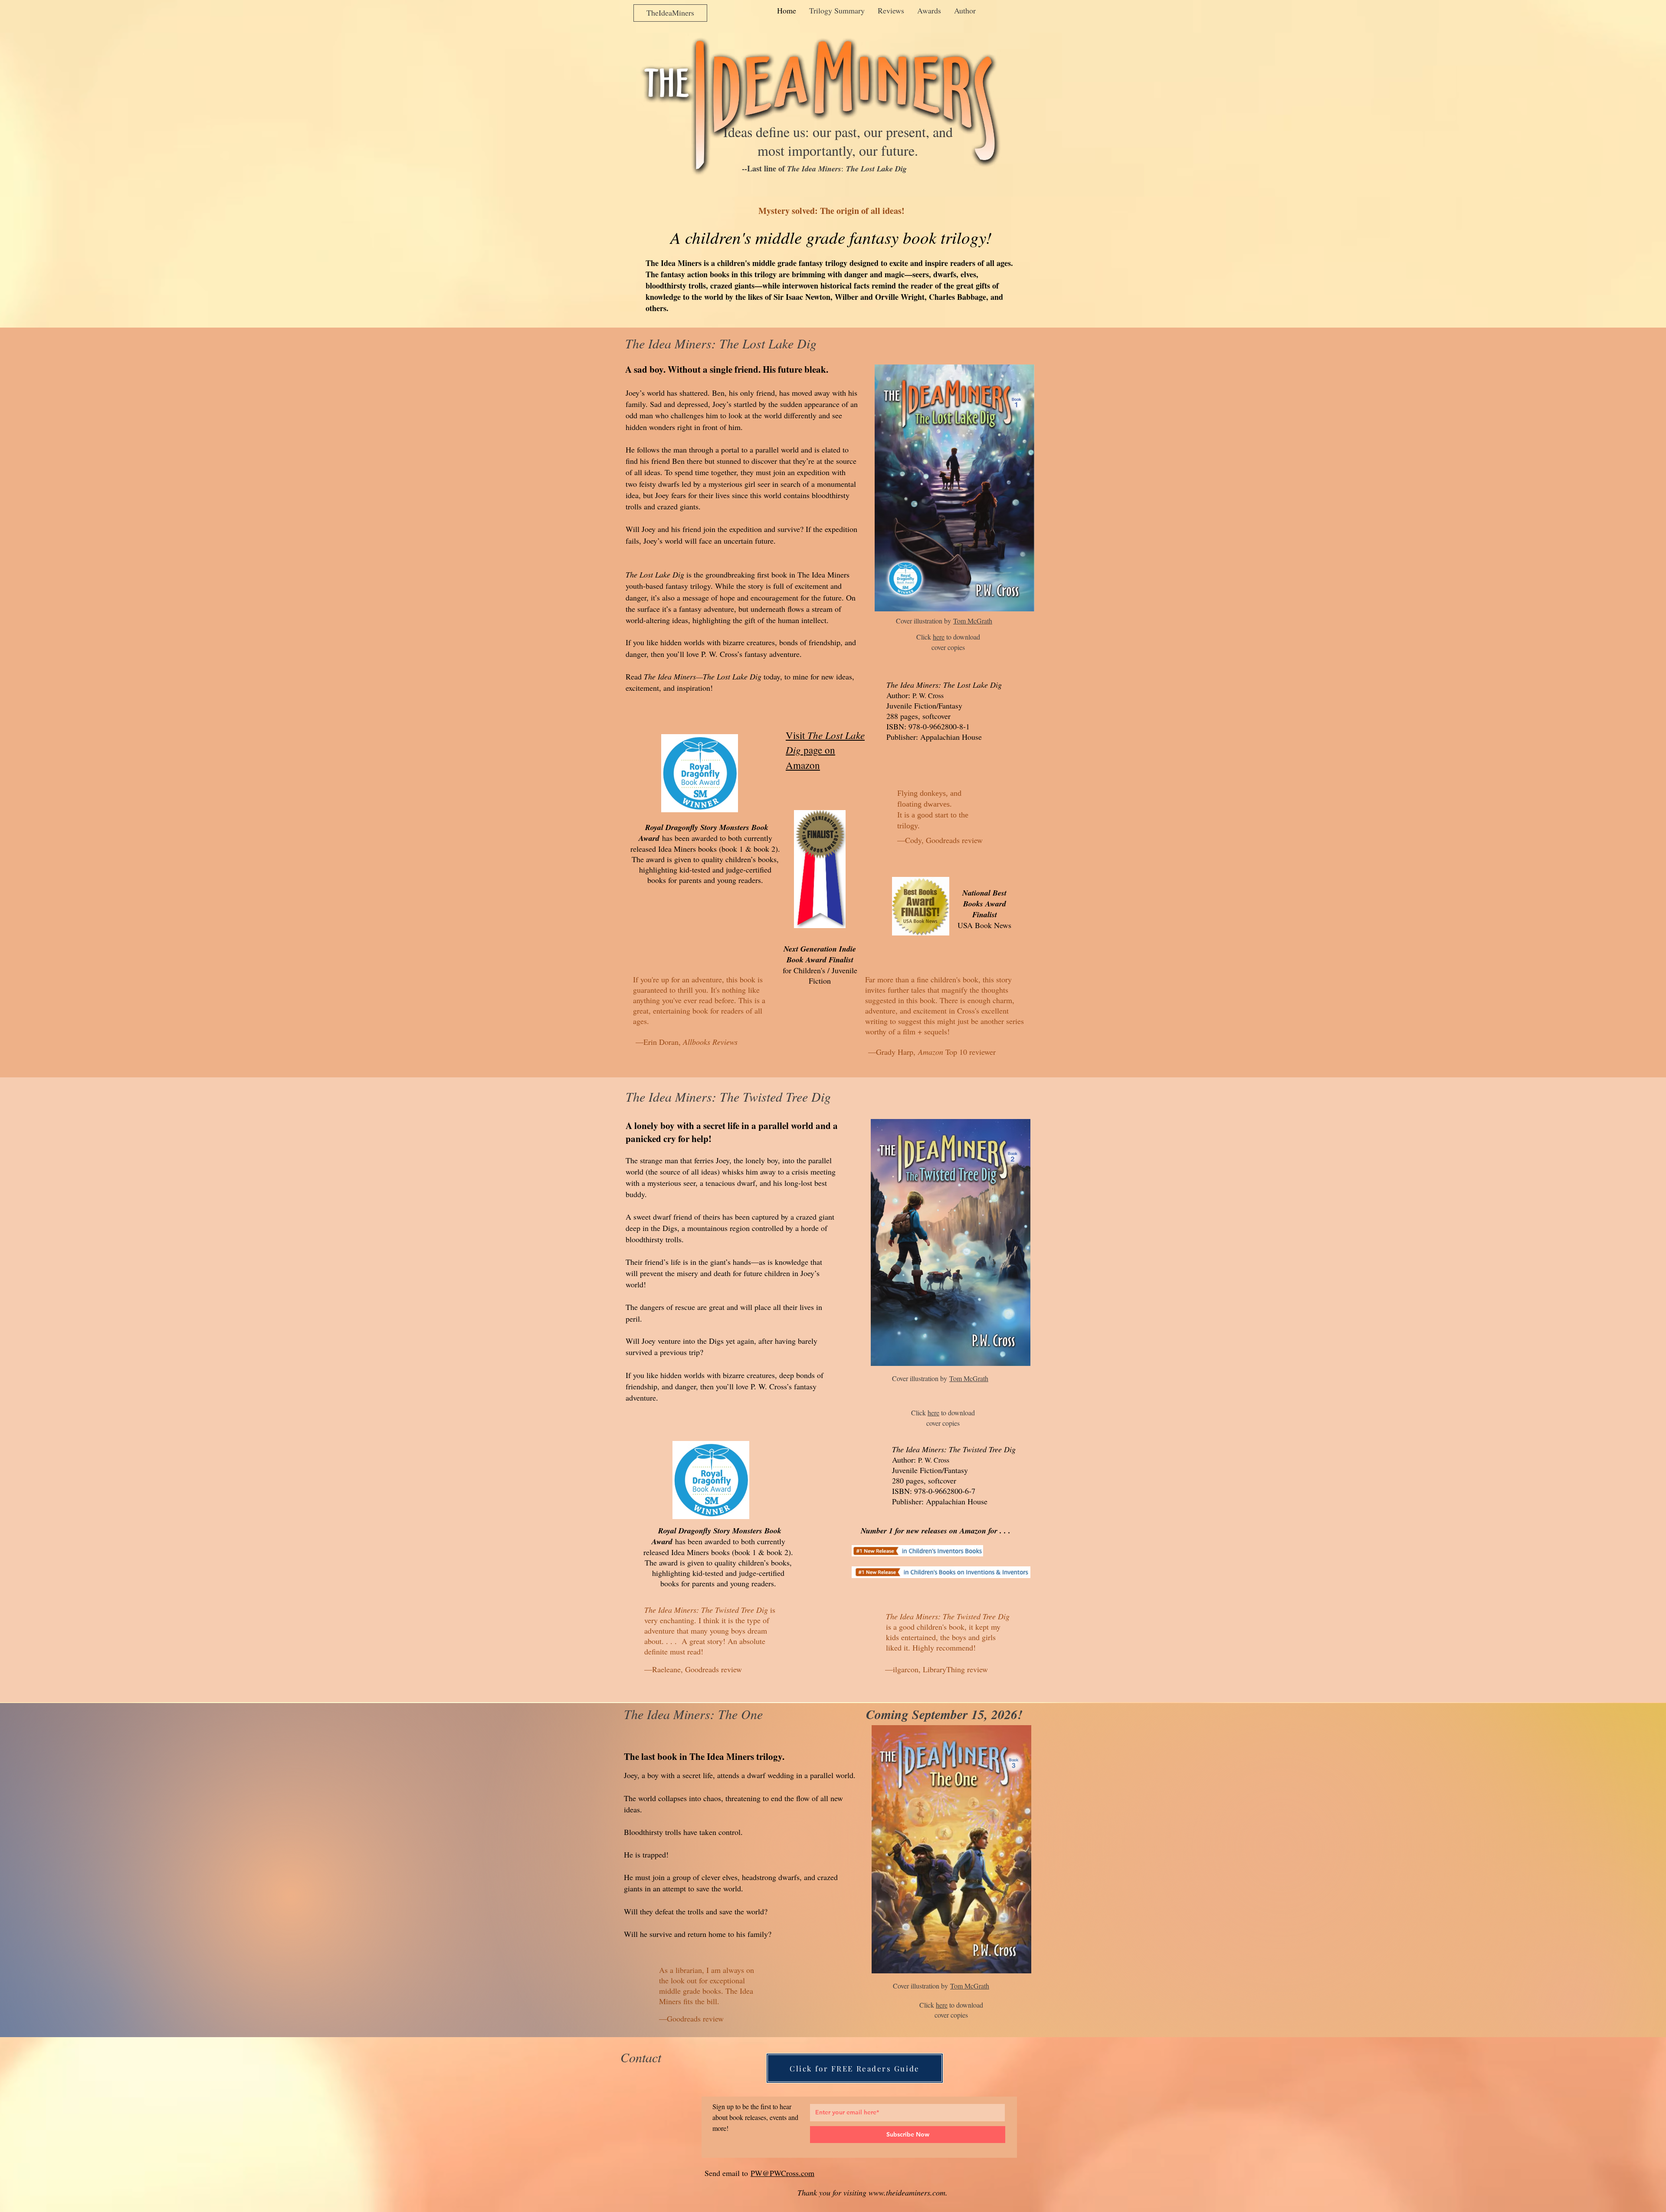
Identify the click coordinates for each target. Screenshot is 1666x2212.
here (939, 637)
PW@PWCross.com (782, 2173)
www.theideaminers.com (907, 2192)
